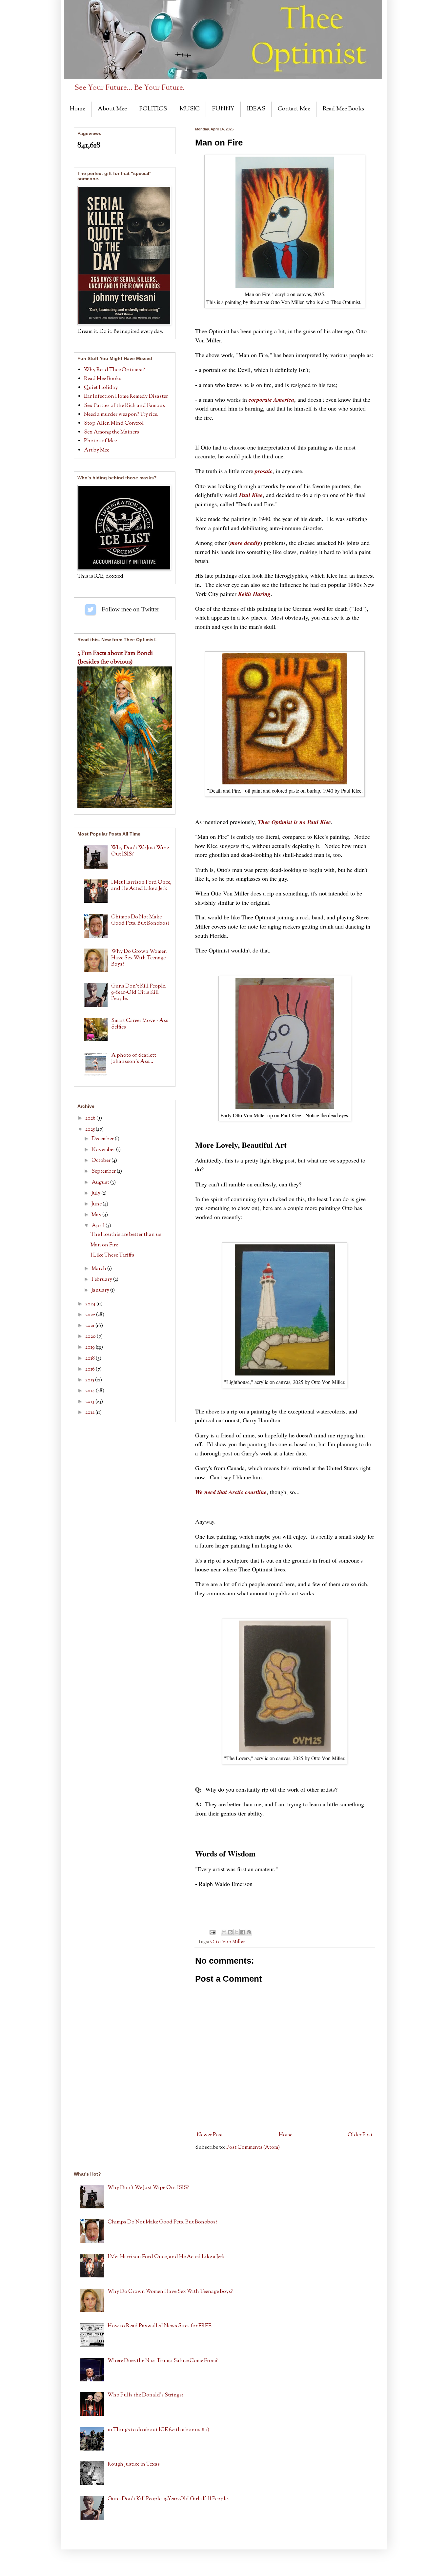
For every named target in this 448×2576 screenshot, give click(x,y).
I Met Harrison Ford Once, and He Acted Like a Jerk (141, 886)
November (104, 1150)
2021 (90, 1326)
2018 (91, 1359)
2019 (91, 1347)
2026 (91, 1118)
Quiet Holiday (101, 388)
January (101, 1290)
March (99, 1269)
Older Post (360, 2135)
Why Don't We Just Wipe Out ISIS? (140, 851)
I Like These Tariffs (112, 1255)
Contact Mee (294, 109)
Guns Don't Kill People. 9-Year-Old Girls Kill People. (139, 993)
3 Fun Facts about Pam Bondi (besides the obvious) (115, 658)
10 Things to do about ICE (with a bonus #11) (158, 2430)
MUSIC (190, 109)
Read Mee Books (343, 109)
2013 (90, 1402)
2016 (91, 1369)
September (104, 1172)
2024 (91, 1304)
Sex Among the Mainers (112, 432)
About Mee (112, 109)
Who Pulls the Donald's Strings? (146, 2395)
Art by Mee (97, 450)
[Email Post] (212, 1932)
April (99, 1226)
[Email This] (224, 1932)
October (102, 1161)
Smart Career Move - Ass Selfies (140, 1024)
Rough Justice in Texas (134, 2464)
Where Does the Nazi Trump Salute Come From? (163, 2361)
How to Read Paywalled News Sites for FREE (160, 2326)
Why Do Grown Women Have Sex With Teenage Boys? (139, 958)
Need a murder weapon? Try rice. (121, 415)
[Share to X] (236, 1932)
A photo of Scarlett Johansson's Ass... (134, 1059)
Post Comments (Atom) (253, 2148)
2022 (91, 1315)
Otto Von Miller (228, 1942)
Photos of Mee (100, 441)
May (97, 1215)
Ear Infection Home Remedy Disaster (126, 397)
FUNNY (223, 109)
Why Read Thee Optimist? (114, 370)
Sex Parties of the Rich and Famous (124, 406)
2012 (90, 1413)
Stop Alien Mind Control (114, 423)
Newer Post (210, 2135)
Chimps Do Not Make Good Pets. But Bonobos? (140, 920)
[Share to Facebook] (243, 1932)
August (101, 1183)
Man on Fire (104, 1245)
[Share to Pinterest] (249, 1932)
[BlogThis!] (230, 1932)
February (102, 1280)
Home (78, 109)
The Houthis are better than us (126, 1235)
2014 (91, 1391)
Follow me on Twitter (91, 609)
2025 (91, 1130)
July (96, 1193)
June (97, 1204)
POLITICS (153, 109)
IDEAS (256, 109)
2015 (90, 1380)
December (103, 1139)
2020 (91, 1337)
